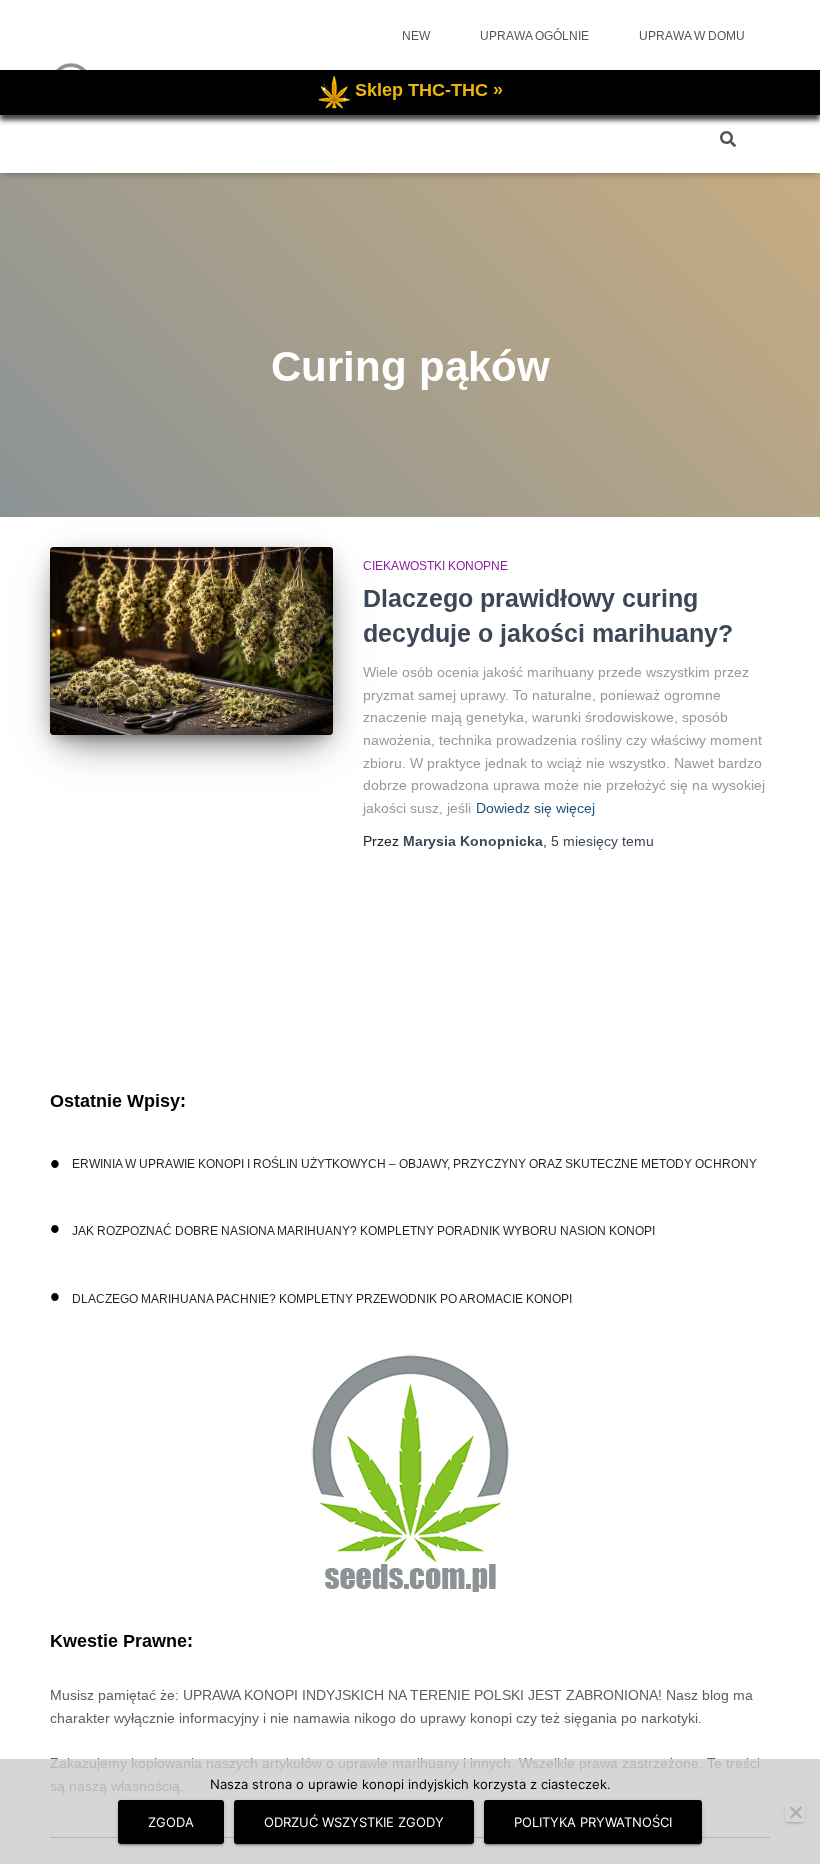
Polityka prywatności (593, 1822)
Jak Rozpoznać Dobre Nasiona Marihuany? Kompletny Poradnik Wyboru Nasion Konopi (363, 1231)
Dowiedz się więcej (535, 808)
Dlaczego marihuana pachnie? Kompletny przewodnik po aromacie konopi (322, 1299)
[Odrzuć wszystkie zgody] (795, 1812)
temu (602, 841)
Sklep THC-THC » (429, 90)
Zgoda (171, 1822)
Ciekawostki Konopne (435, 566)
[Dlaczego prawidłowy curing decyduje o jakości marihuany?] (191, 641)
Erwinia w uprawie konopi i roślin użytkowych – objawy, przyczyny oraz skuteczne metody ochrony (414, 1164)
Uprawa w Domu (692, 36)
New (416, 36)
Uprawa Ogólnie (534, 36)
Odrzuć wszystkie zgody (354, 1822)
